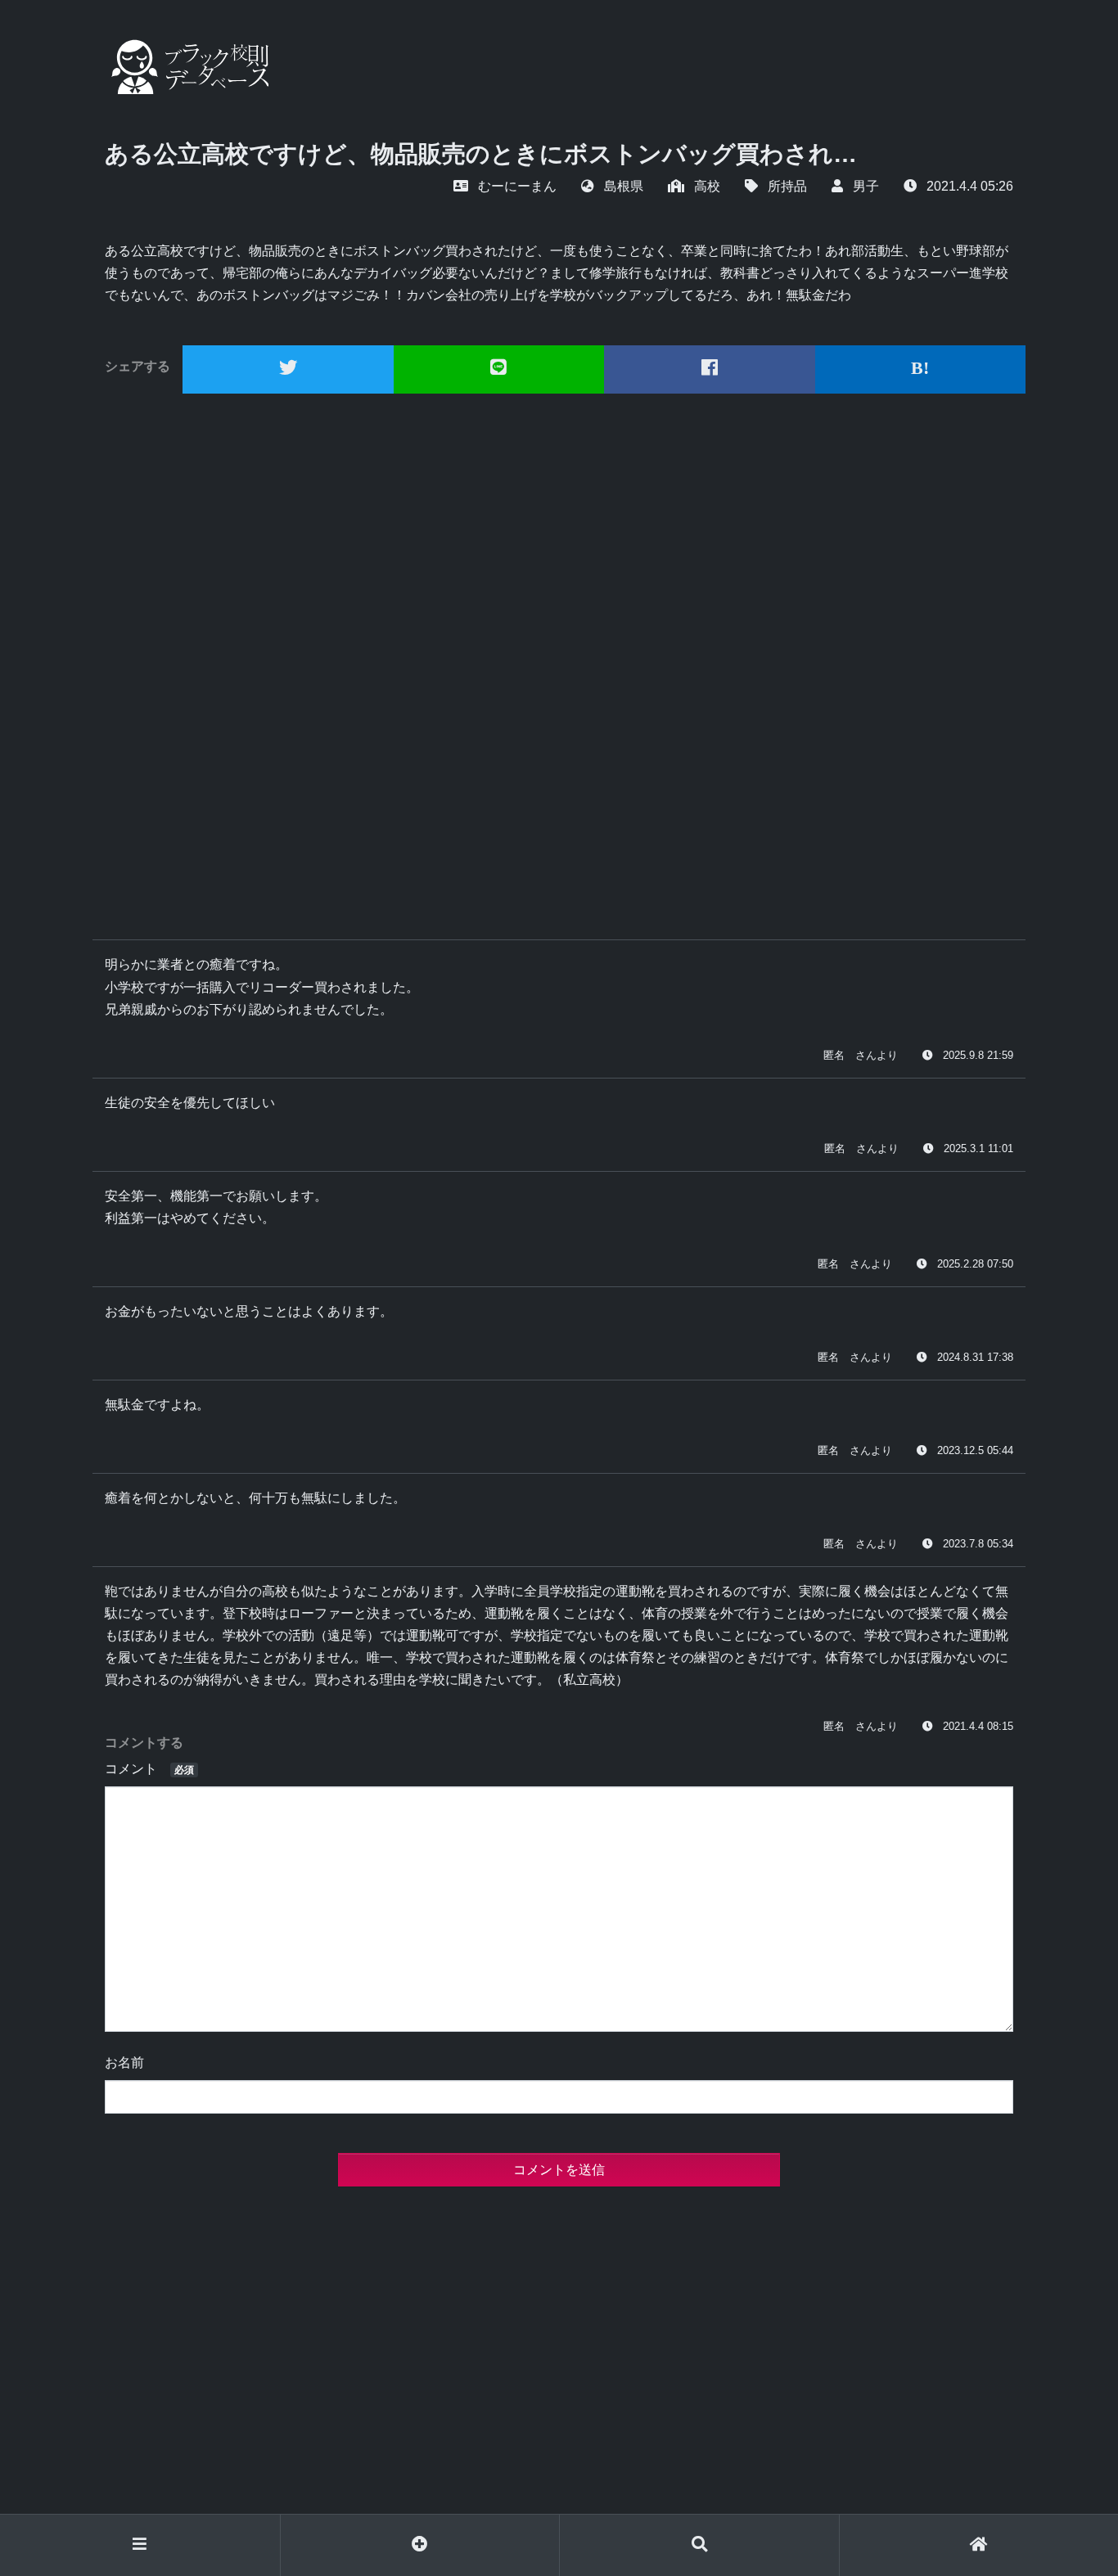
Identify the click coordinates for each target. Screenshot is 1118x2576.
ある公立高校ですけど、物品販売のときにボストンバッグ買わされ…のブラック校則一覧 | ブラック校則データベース (187, 67)
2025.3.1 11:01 (978, 1148)
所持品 (787, 186)
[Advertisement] (559, 660)
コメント (149, 1769)
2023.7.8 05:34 (978, 1544)
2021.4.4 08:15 (978, 1726)
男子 (866, 186)
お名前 (124, 2063)
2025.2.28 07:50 (975, 1264)
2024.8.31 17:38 (975, 1357)
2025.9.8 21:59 (978, 1055)
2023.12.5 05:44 (975, 1450)
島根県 (624, 186)
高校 (707, 186)
